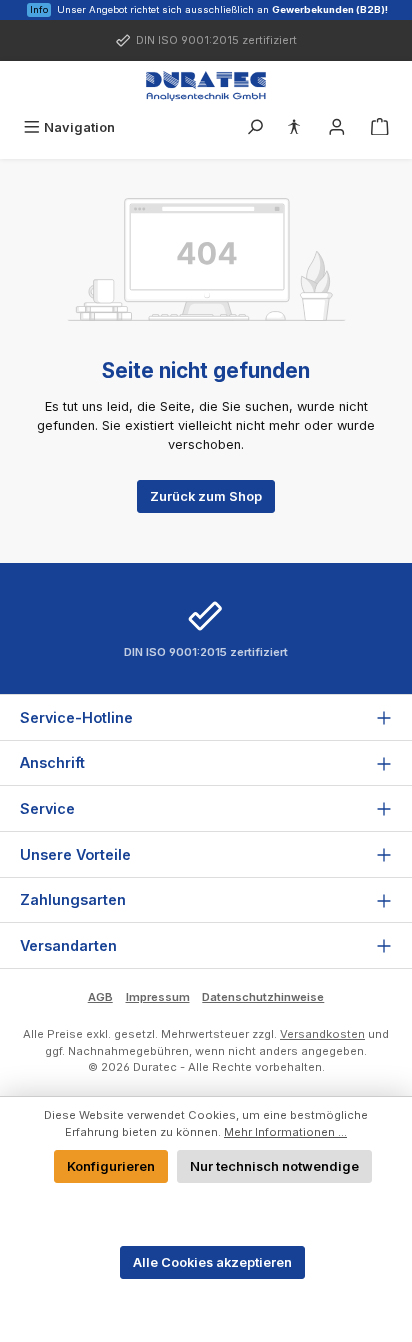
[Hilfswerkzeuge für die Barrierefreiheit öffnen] (294, 127)
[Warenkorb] (380, 127)
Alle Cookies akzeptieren (212, 1262)
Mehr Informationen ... (285, 1132)
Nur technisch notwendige (274, 1166)
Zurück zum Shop (206, 496)
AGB (100, 997)
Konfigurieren (111, 1166)
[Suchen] (255, 127)
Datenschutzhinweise (263, 997)
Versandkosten (322, 1034)
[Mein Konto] (337, 127)
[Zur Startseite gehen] (206, 86)
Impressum (158, 997)
